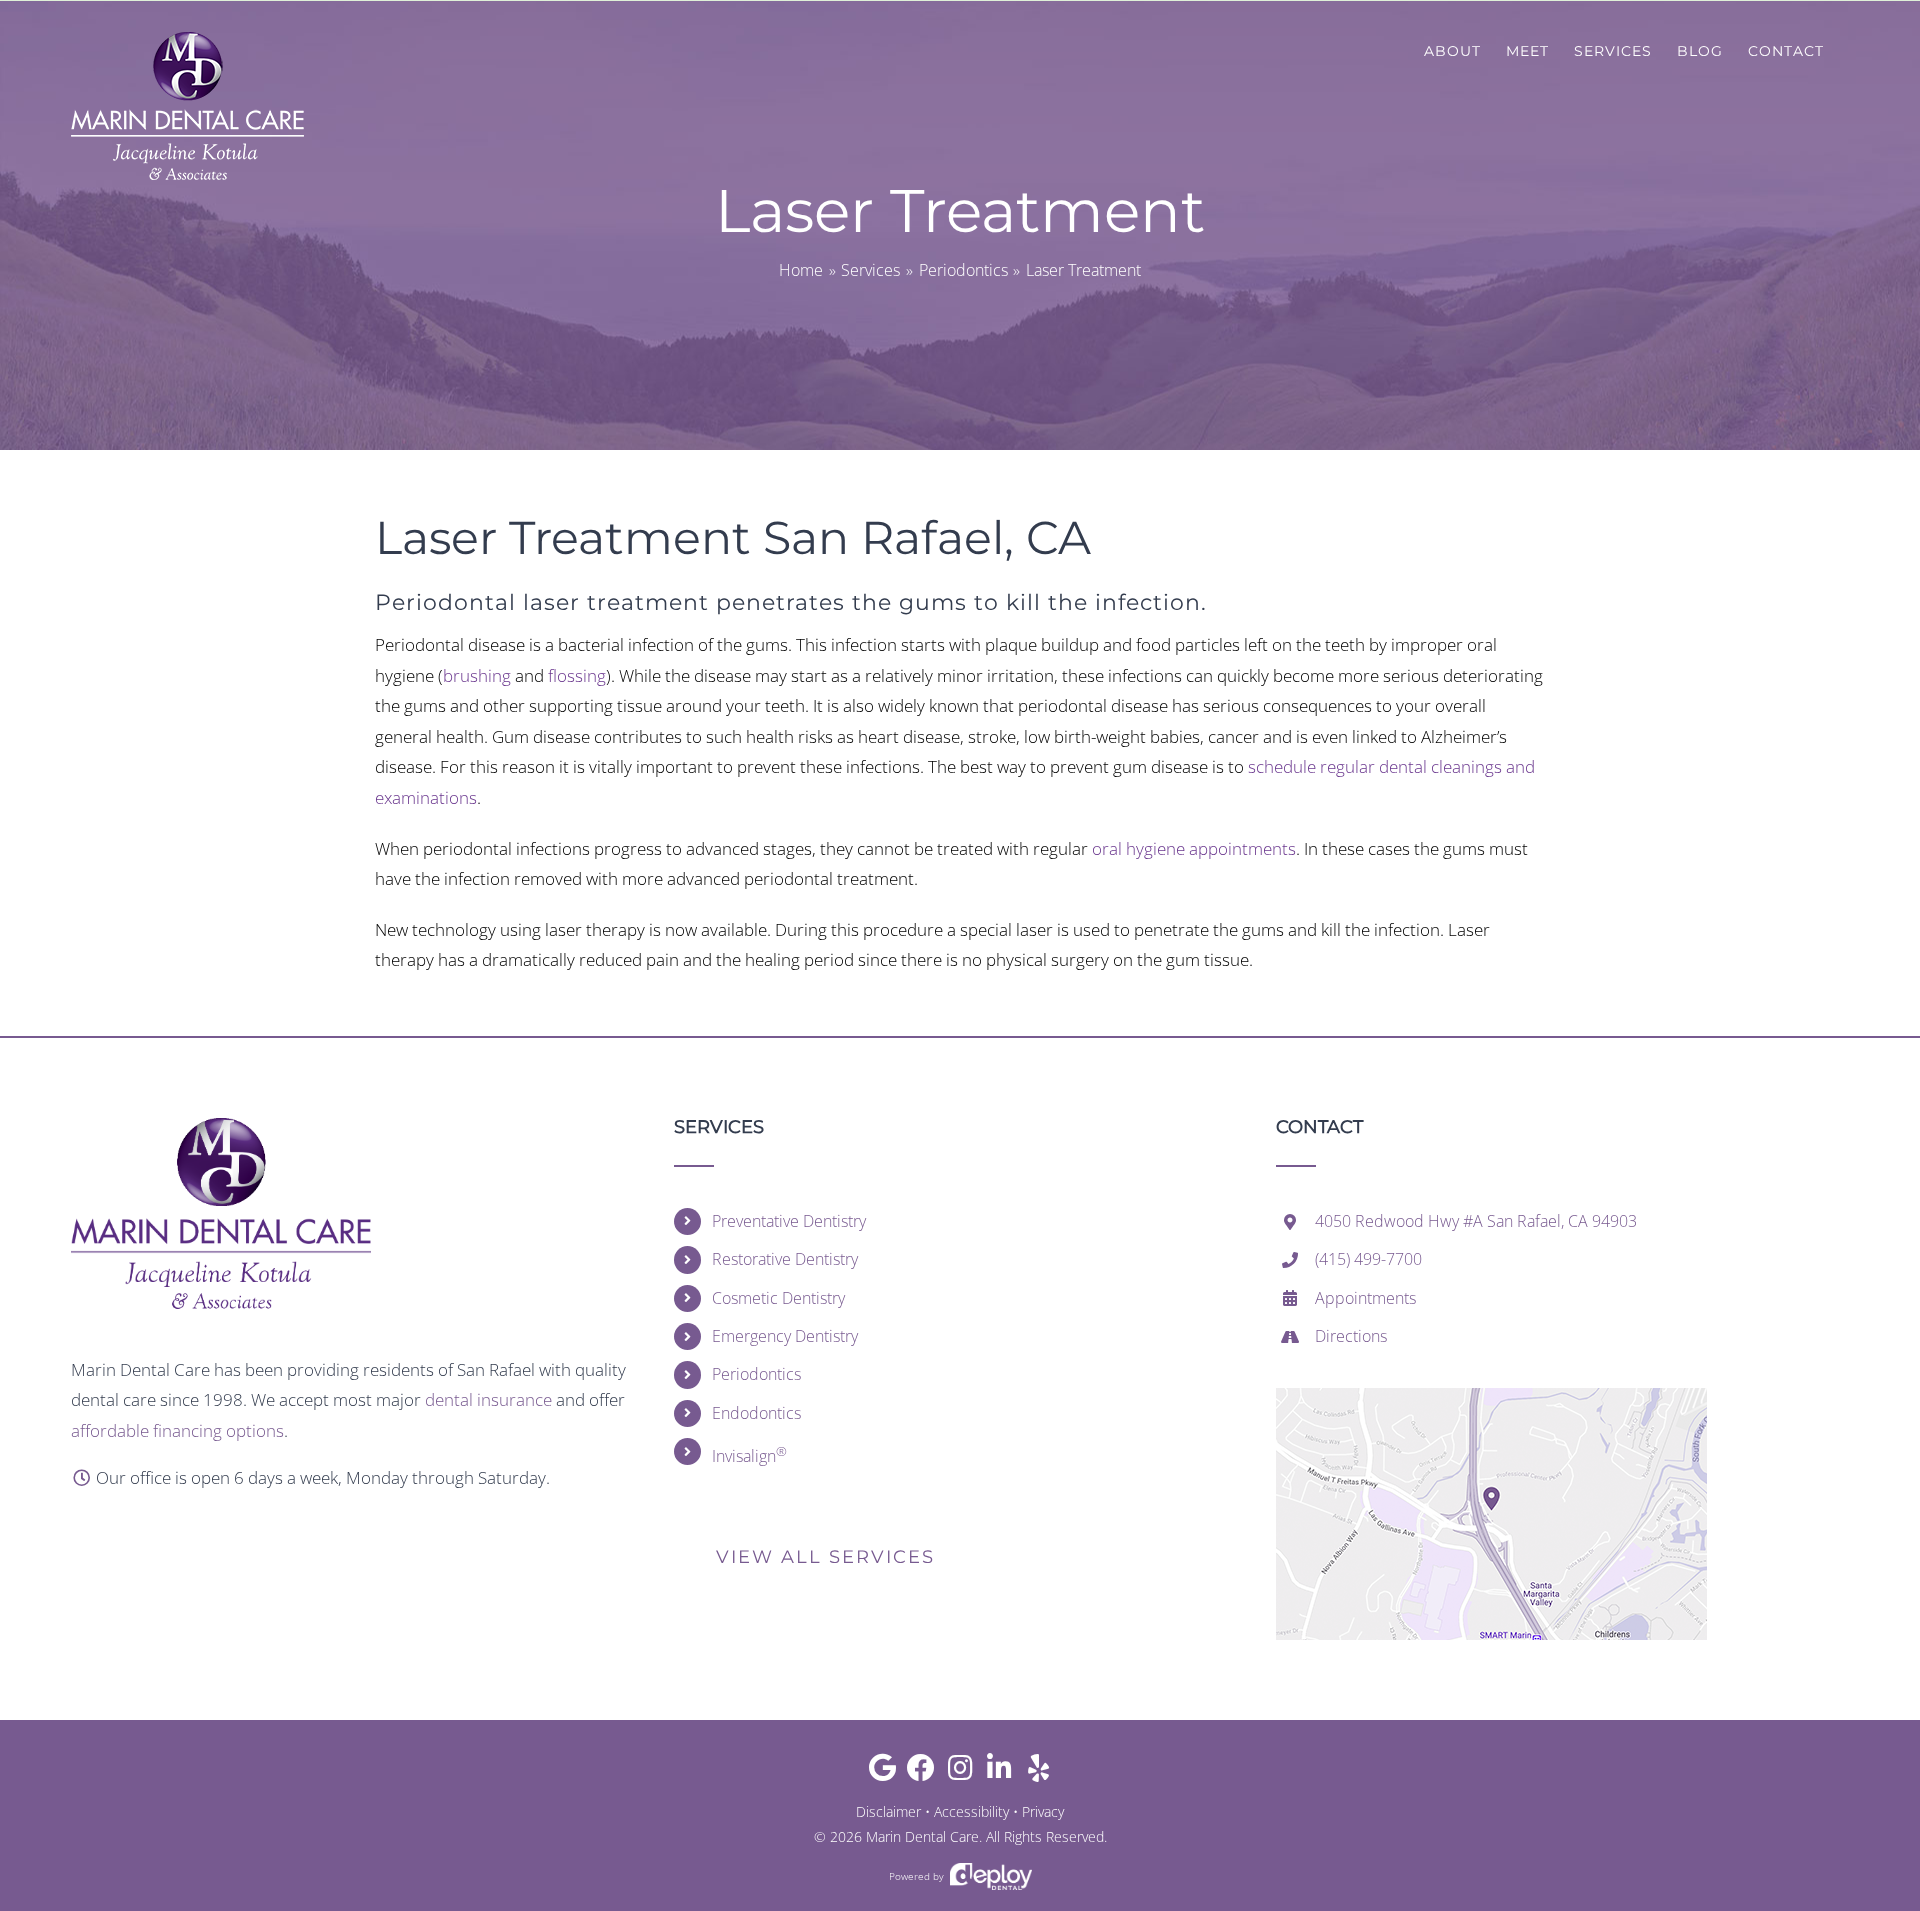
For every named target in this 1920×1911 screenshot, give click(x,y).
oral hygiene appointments (1194, 848)
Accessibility (971, 1811)
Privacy (1043, 1811)
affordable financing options (177, 1430)
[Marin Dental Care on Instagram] (960, 1772)
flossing (577, 675)
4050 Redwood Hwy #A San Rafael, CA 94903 (1476, 1221)
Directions (1351, 1336)
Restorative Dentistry (785, 1259)
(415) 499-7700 (1368, 1259)
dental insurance (488, 1399)
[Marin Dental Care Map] (1491, 1396)
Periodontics (756, 1374)
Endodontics (756, 1413)
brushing (477, 675)
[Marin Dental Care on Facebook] (921, 1772)
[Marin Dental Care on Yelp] (1038, 1772)
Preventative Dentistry (789, 1221)
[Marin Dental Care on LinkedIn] (999, 1772)
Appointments (1365, 1298)
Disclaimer (888, 1811)
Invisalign (749, 1454)
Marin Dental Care (922, 1836)
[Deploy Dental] (991, 1876)
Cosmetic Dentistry (778, 1298)
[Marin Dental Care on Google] (882, 1772)
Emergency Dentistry (785, 1336)
